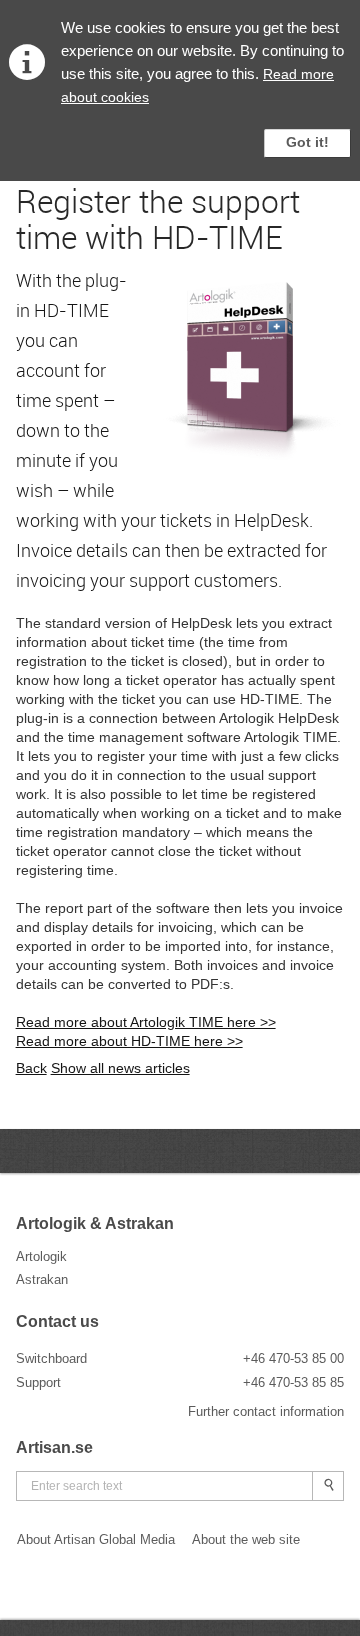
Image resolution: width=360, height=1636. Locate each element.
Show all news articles (120, 1068)
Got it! (307, 142)
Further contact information (266, 1411)
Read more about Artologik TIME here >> (146, 1022)
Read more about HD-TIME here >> (129, 1041)
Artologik (41, 1256)
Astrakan (42, 1279)
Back (31, 1068)
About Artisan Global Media (96, 1539)
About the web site (246, 1539)
